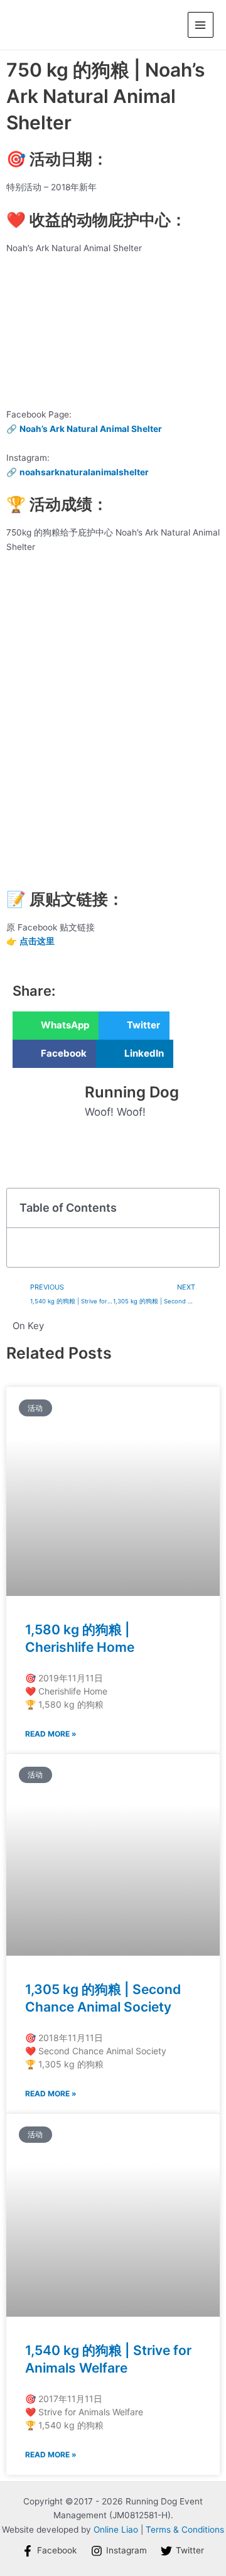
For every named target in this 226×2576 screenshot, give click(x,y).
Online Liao (116, 2530)
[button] (56, 1026)
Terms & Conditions (185, 2530)
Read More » (51, 1734)
